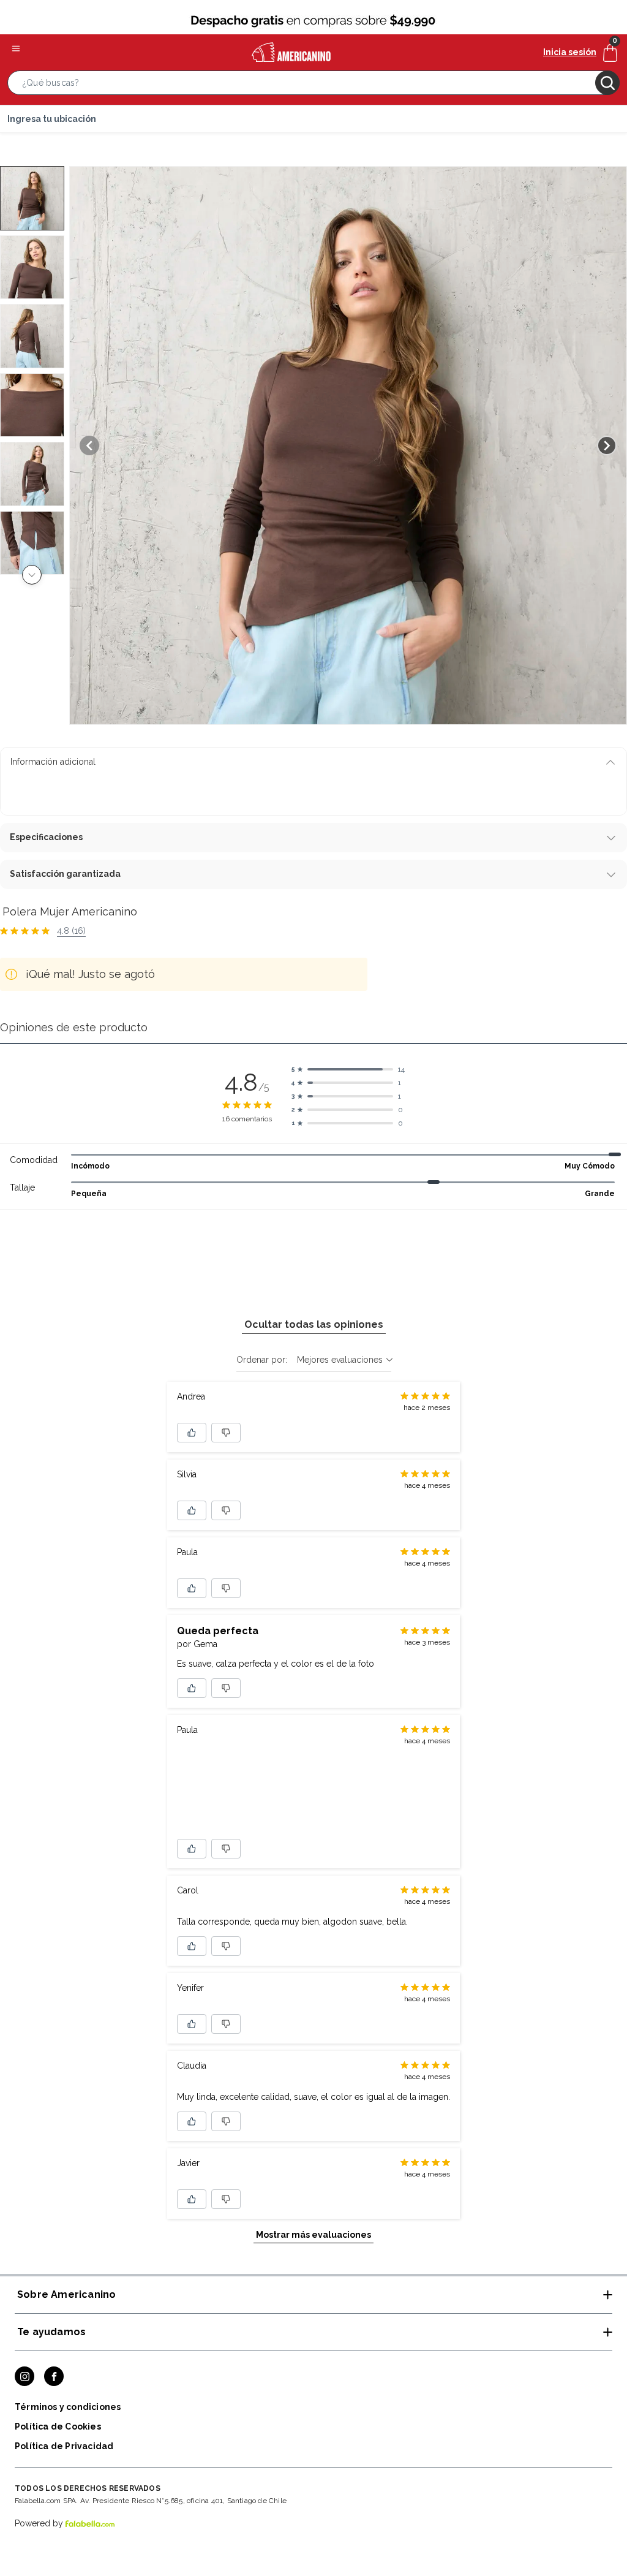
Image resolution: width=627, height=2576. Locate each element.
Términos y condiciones (68, 2407)
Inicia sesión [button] (570, 52)
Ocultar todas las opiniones (314, 1324)
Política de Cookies (58, 2426)
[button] (313, 85)
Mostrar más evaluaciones (313, 2235)
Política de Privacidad (64, 2446)
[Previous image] (89, 445)
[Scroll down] (32, 575)
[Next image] (607, 445)
